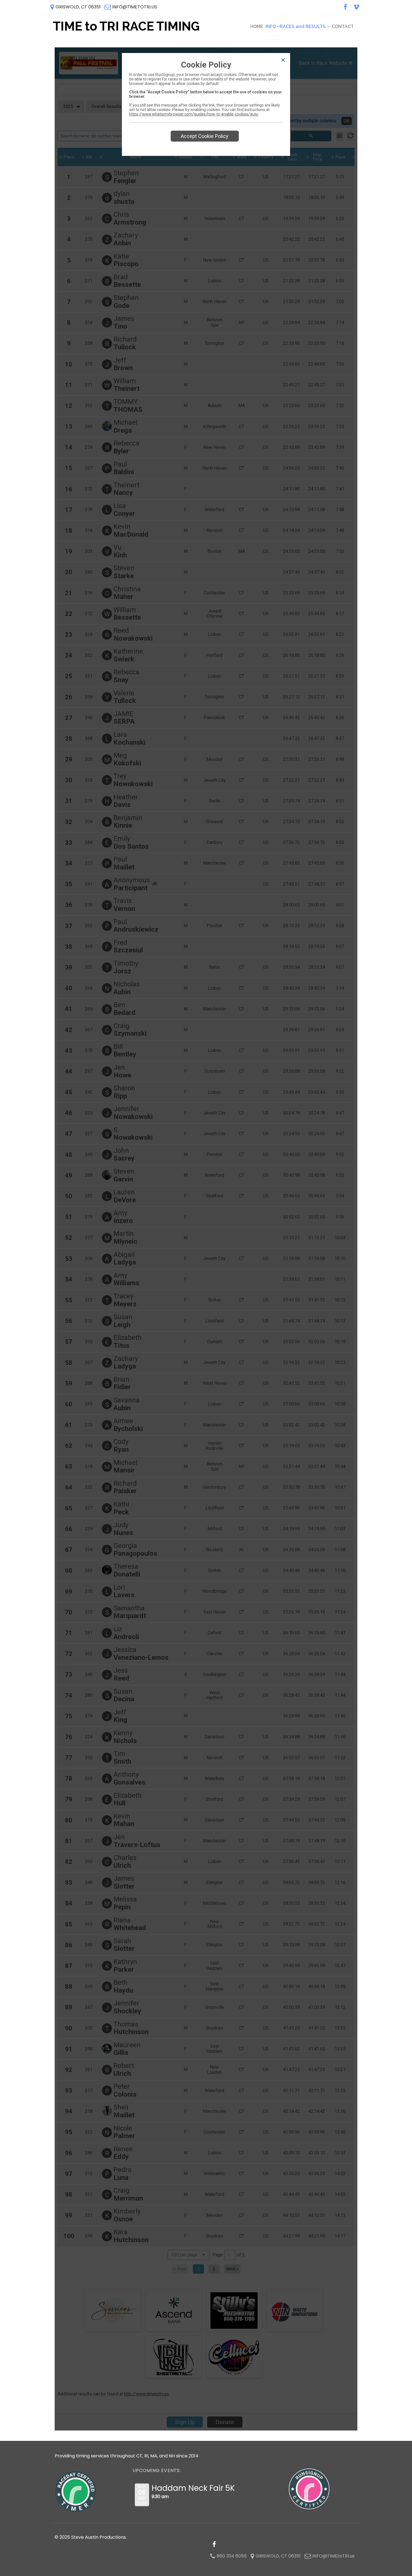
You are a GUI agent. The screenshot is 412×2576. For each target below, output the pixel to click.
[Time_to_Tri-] (125, 27)
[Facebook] (345, 7)
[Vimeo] (356, 7)
